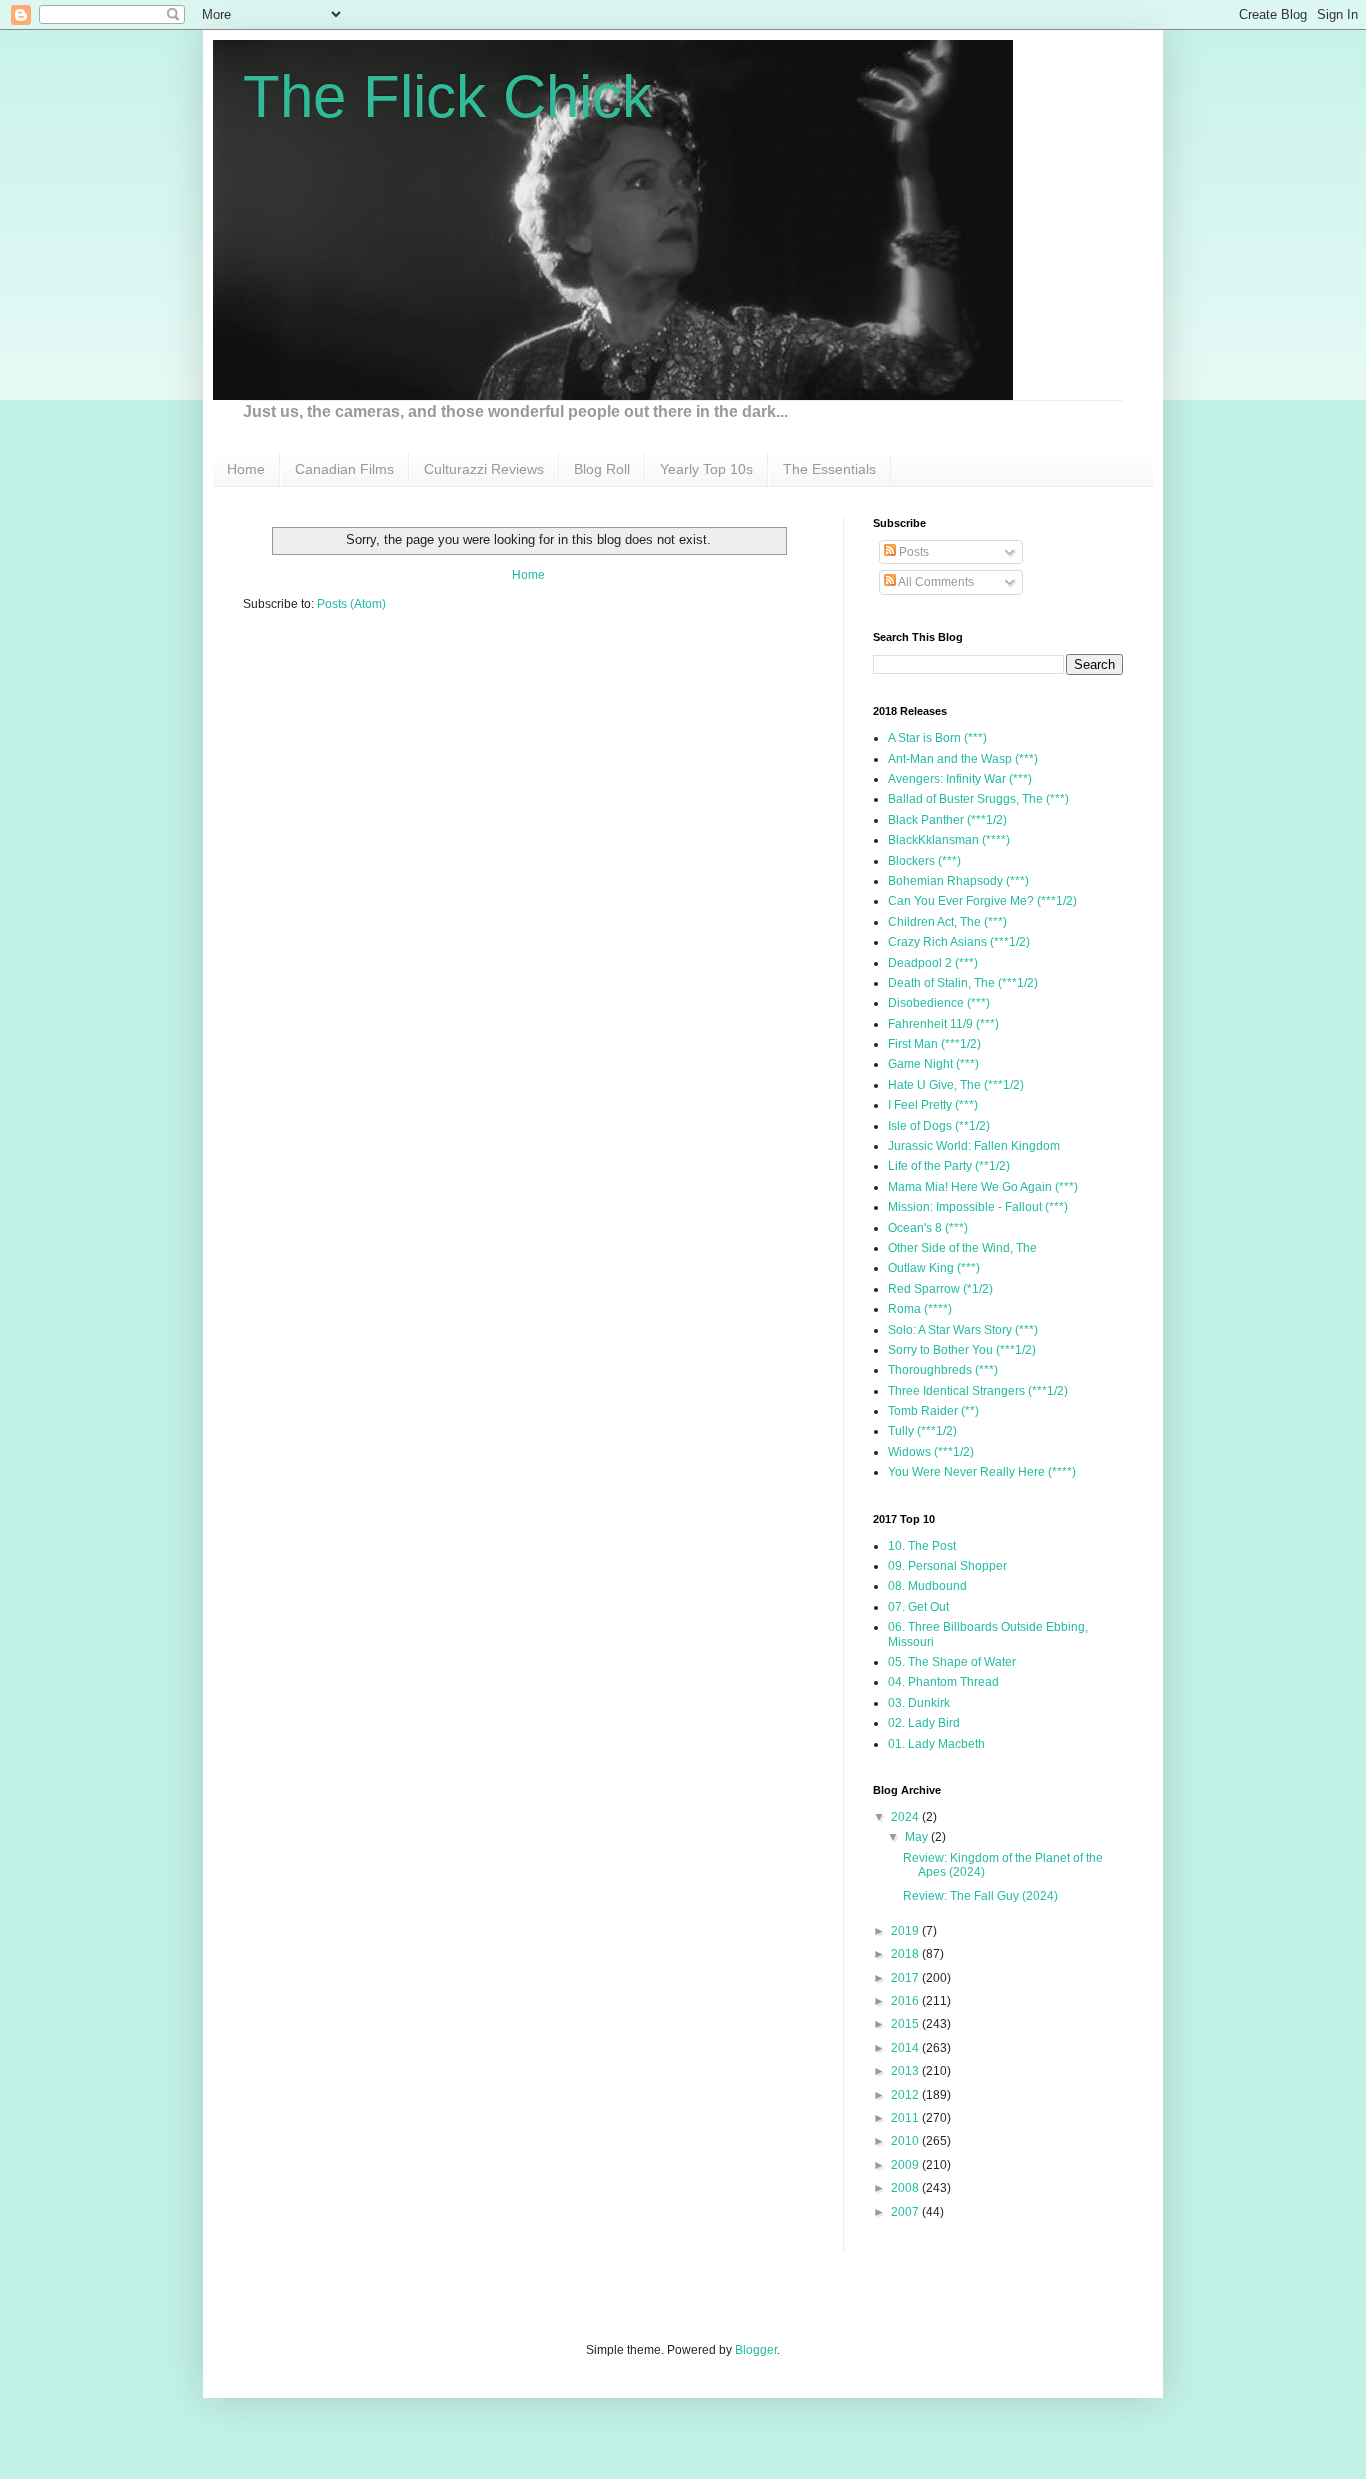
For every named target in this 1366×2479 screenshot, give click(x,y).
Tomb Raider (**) (933, 1411)
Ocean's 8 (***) (928, 1228)
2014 (906, 2048)
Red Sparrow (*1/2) (940, 1289)
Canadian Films (344, 469)
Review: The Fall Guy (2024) (980, 1896)
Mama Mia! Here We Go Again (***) (983, 1187)
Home (246, 469)
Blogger (756, 2350)
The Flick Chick (447, 96)
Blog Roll (602, 469)
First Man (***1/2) (934, 1044)
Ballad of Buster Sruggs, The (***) (978, 799)
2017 (906, 1978)
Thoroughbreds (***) (943, 1370)
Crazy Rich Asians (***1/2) (959, 942)
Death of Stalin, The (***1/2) (963, 983)
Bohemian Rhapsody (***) (958, 881)
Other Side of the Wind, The (962, 1248)
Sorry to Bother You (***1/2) (962, 1350)
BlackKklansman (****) (949, 840)
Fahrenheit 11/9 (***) (943, 1024)
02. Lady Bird (924, 1723)
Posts (912, 552)
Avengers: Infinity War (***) (960, 779)
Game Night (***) (933, 1064)
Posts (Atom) (351, 604)
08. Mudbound (927, 1586)
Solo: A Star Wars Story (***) (963, 1330)
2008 (906, 2188)
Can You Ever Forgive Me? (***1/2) (982, 901)
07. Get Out (918, 1607)
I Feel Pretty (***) (933, 1105)
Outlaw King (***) (934, 1268)
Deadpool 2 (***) (933, 963)
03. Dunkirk (919, 1703)
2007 (906, 2212)
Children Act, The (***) (947, 922)
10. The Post (922, 1546)
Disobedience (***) (939, 1003)
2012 (906, 2095)
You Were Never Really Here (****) (982, 1472)
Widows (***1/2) (931, 1452)
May (918, 1837)
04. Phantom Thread (943, 1682)
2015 (906, 2024)
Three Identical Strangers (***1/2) (978, 1391)
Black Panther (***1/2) (947, 820)
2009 (906, 2165)
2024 (906, 1817)
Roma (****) (920, 1309)
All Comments (935, 582)
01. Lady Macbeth (936, 1744)
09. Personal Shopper (947, 1566)
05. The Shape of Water (952, 1662)
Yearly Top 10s (706, 469)
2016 (906, 2001)
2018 (906, 1954)
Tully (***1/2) (922, 1431)
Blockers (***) (924, 861)
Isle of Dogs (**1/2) (939, 1126)
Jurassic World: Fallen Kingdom (974, 1146)
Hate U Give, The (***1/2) (956, 1085)
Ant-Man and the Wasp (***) (963, 759)
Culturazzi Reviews (484, 469)
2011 (906, 2118)
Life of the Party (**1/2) (949, 1166)
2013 (906, 2071)
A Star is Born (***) (937, 738)
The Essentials (829, 469)
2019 (906, 1931)
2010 (906, 2141)
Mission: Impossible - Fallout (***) (978, 1207)
